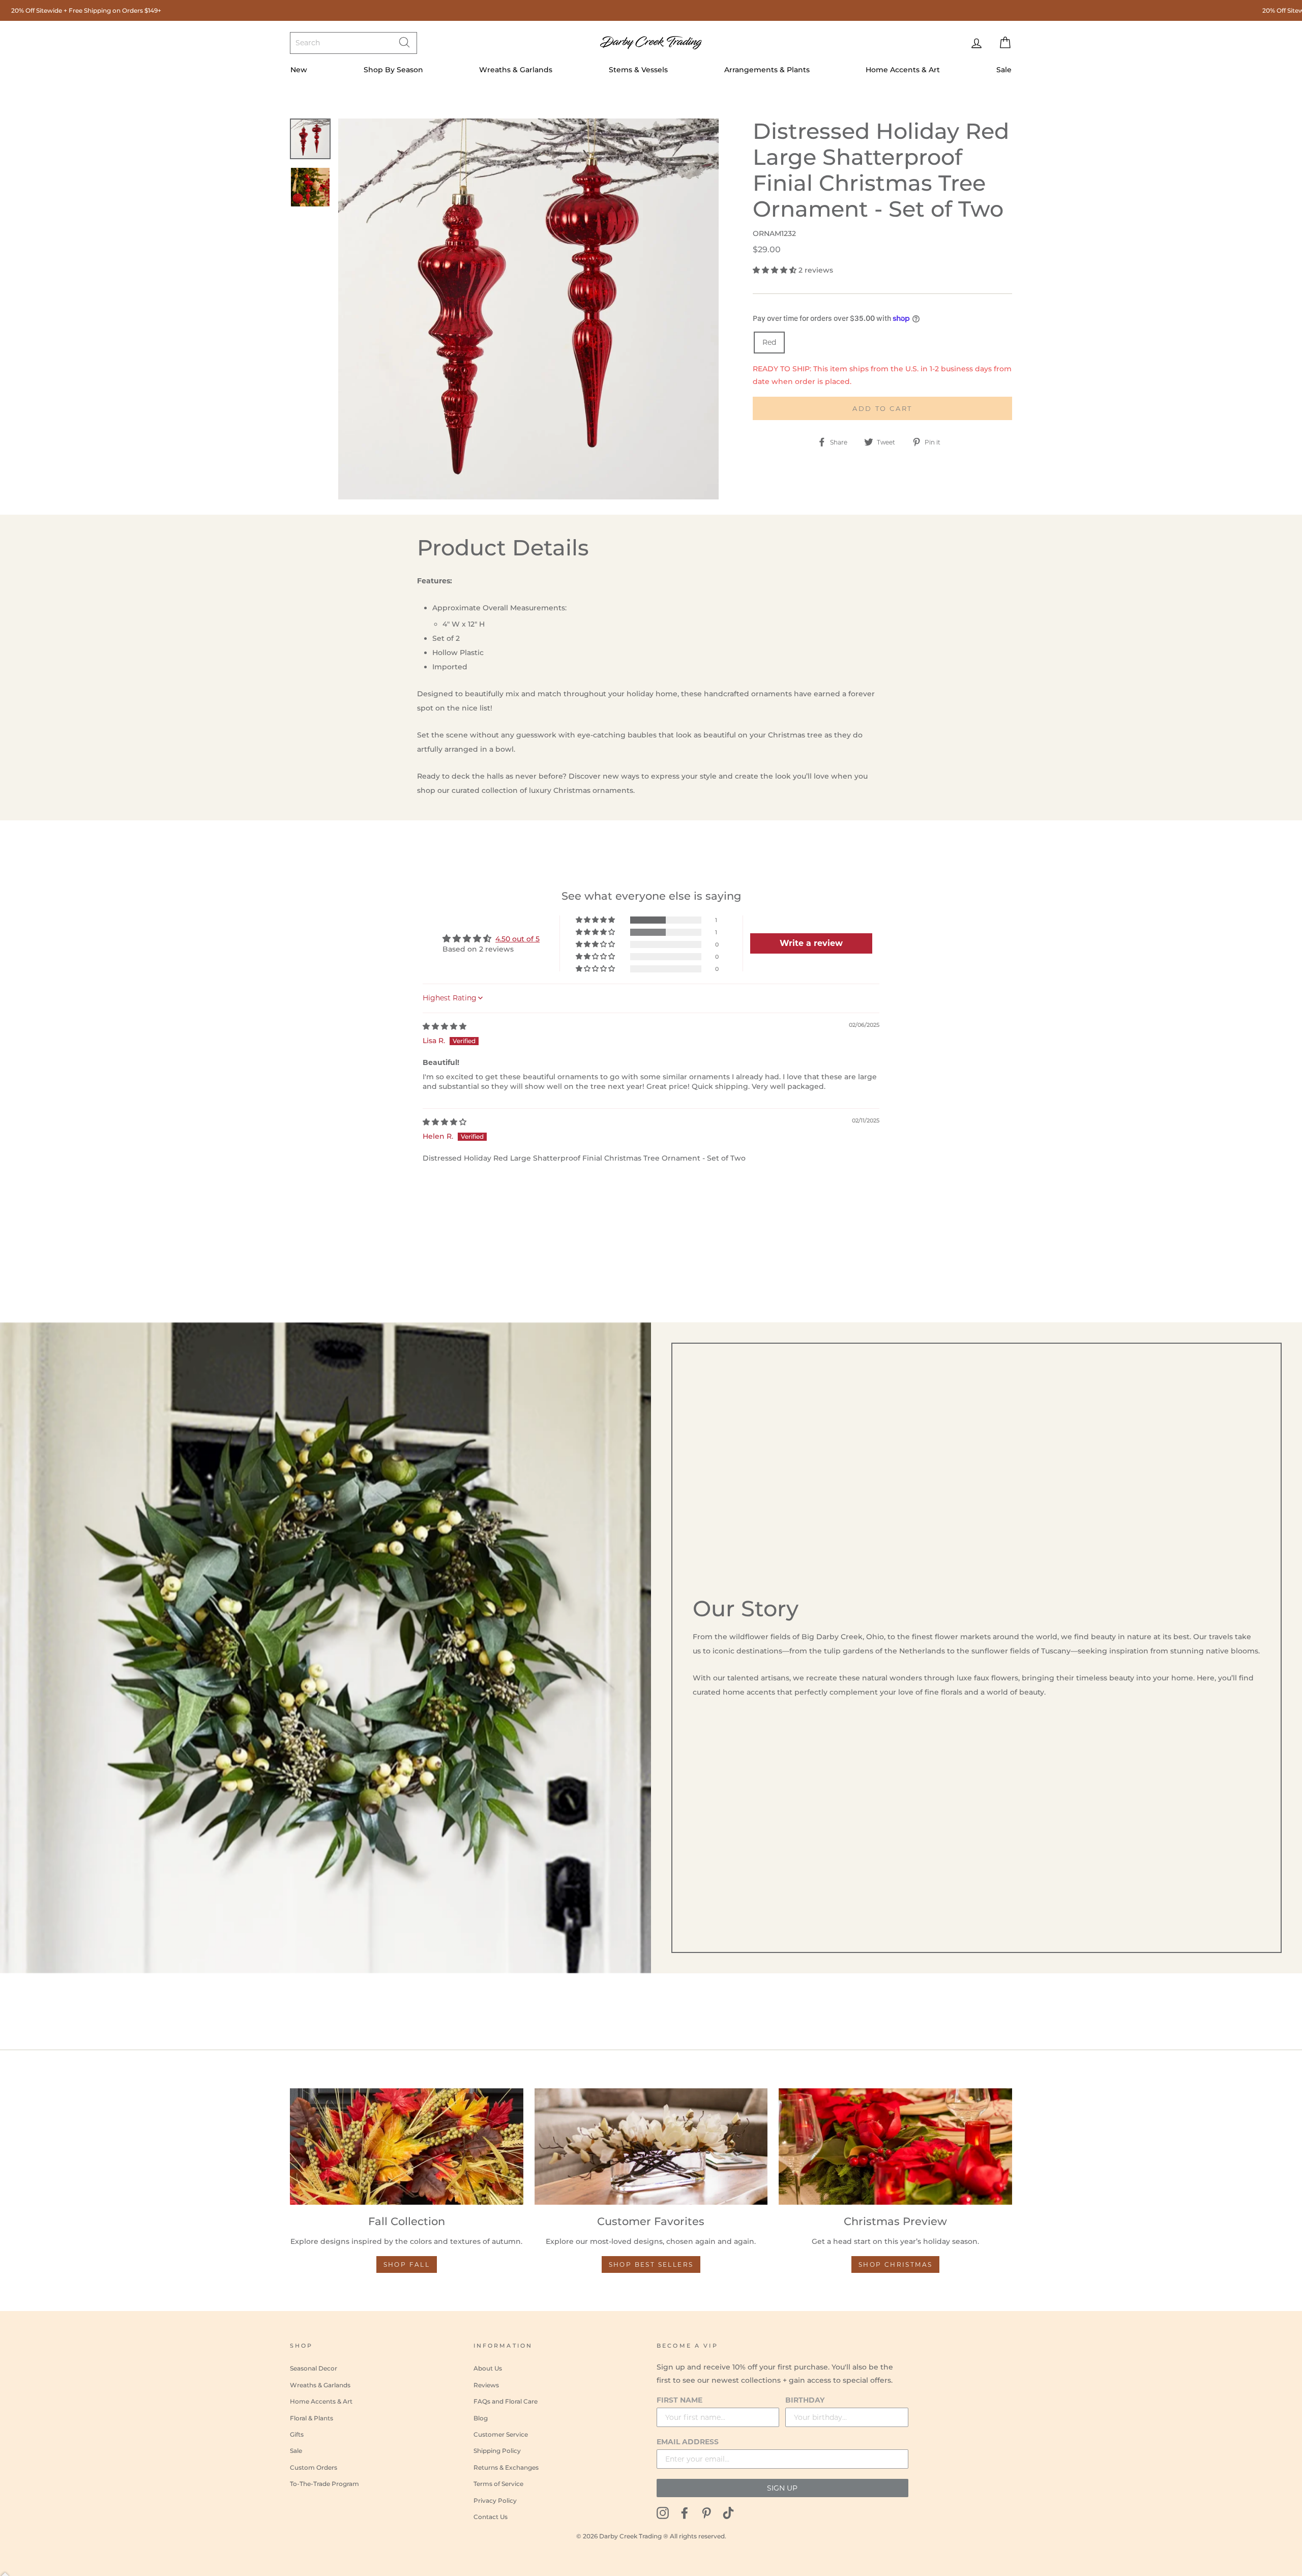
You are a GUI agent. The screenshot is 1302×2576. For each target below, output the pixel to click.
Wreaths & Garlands (516, 70)
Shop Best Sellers (651, 2264)
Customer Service (501, 2434)
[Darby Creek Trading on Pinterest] (706, 2513)
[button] (776, 270)
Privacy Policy (495, 2500)
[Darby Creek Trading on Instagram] (663, 2513)
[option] (529, 309)
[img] (445, 1026)
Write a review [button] (811, 943)
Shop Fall (407, 2264)
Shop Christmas (896, 2264)
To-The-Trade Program (324, 2484)
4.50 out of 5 (517, 939)
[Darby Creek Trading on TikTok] (728, 2513)
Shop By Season (393, 70)
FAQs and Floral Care (506, 2401)
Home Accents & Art (903, 70)
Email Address (688, 2442)
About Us (488, 2368)
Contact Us (491, 2517)
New (299, 70)
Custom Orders (314, 2467)
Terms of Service (498, 2484)
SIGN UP (782, 2488)
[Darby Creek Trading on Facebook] (685, 2513)
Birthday (805, 2400)
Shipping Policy (497, 2451)
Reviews (486, 2385)
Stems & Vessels (638, 70)
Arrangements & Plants (767, 70)
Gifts (297, 2434)
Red (769, 342)
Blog (481, 2418)
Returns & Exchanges (506, 2467)
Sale (1004, 70)
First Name (679, 2400)
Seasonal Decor (314, 2368)
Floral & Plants (312, 2418)
